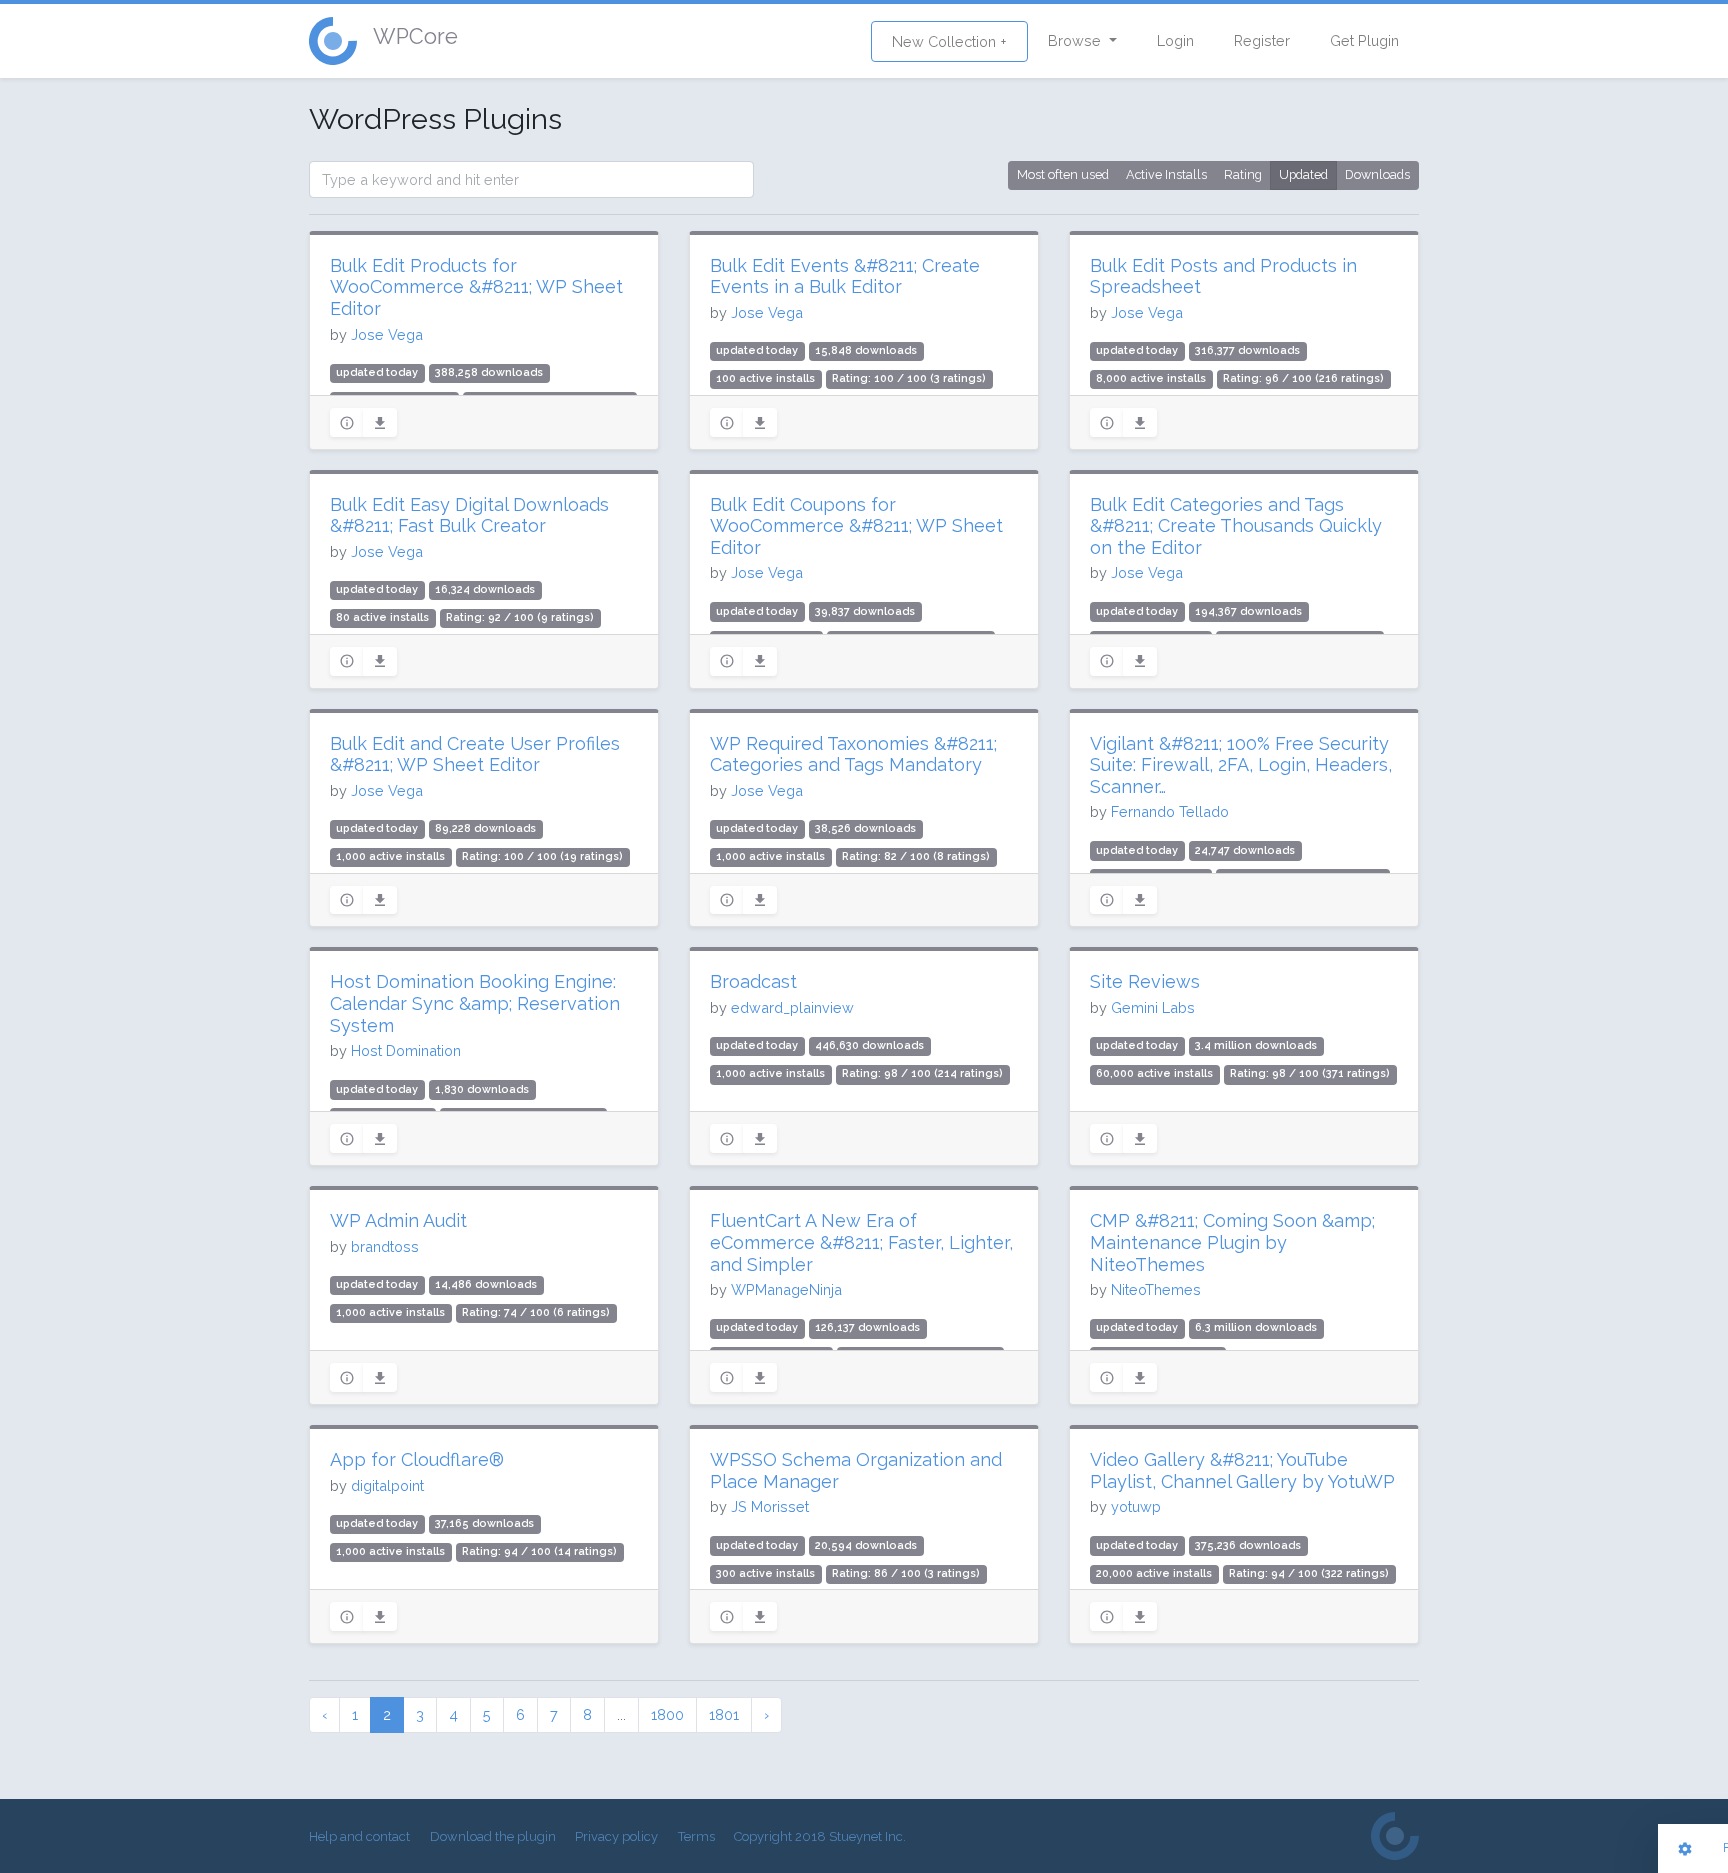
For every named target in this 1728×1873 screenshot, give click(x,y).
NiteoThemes (1156, 1289)
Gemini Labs (1153, 1007)
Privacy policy (616, 1836)
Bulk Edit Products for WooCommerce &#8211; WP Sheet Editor (476, 287)
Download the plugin (493, 1836)
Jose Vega (387, 334)
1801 (724, 1714)
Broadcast (753, 981)
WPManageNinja (786, 1289)
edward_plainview (792, 1007)
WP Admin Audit (398, 1220)
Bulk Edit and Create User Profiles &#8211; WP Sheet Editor (475, 754)
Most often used (1063, 174)
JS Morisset (770, 1506)
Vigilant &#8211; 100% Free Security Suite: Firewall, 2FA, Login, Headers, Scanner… (1241, 765)
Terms (696, 1836)
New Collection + (949, 41)
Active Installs (1166, 174)
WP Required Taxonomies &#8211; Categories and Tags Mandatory (853, 754)
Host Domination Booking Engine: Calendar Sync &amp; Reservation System (475, 1003)
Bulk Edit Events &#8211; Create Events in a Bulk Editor (845, 276)
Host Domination (406, 1050)
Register (1262, 40)
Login (1175, 40)
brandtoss (385, 1246)
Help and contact (359, 1836)
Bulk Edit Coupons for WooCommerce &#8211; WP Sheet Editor (856, 526)
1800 (667, 1714)
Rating (1243, 174)
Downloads (1377, 174)
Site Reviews (1145, 981)
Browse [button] (1076, 40)
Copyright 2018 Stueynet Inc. (820, 1836)
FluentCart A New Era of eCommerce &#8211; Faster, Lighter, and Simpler (861, 1242)
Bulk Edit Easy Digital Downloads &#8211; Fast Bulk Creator (469, 515)
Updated (1303, 174)
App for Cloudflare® (417, 1459)
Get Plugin (1364, 40)
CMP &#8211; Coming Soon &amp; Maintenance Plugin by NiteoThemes (1232, 1242)
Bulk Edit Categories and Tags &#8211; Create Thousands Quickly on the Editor (1236, 526)
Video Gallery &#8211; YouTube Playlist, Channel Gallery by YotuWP (1242, 1470)
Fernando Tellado (1170, 811)
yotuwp (1136, 1506)
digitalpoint (387, 1485)
